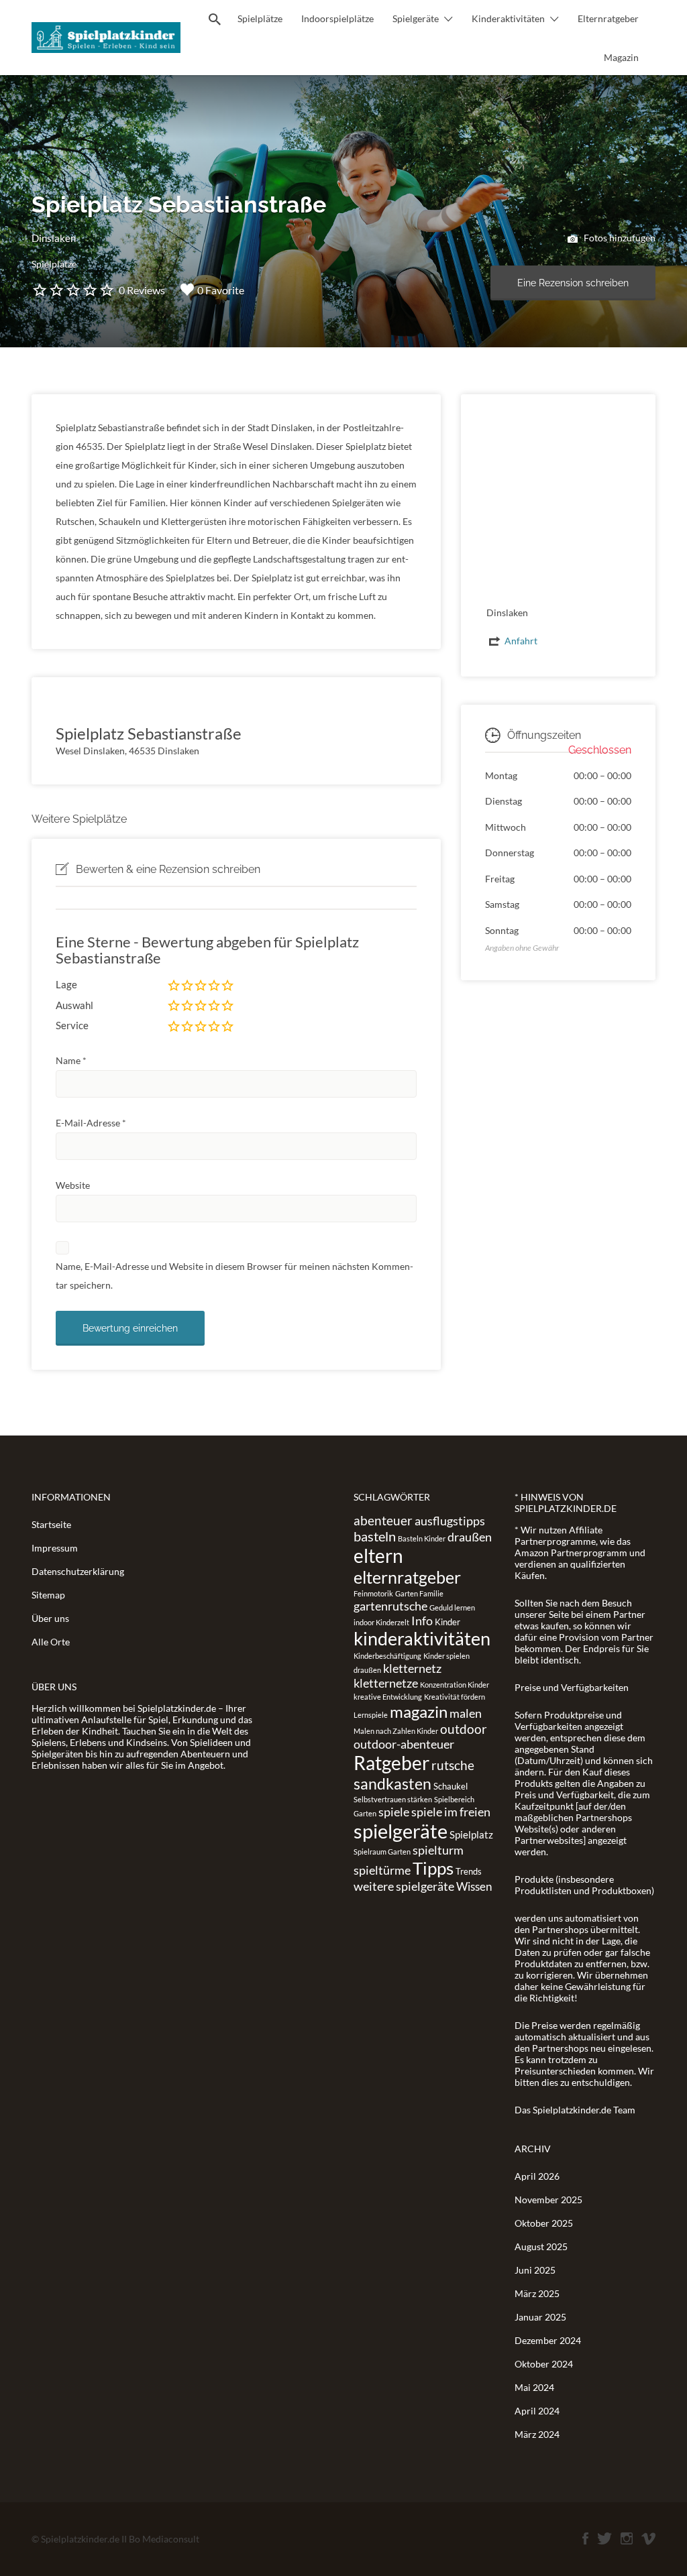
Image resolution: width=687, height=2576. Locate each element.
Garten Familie (419, 1593)
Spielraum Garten (382, 1852)
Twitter (604, 2538)
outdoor (464, 1729)
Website (73, 1185)
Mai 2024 (534, 2387)
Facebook (585, 2538)
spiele (394, 1812)
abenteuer (383, 1520)
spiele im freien (451, 1812)
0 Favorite (221, 290)
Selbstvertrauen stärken (393, 1799)
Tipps (433, 1868)
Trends (469, 1871)
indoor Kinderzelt (381, 1622)
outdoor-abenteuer (404, 1744)
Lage (66, 984)
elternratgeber (407, 1577)
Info (422, 1621)
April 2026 (537, 2176)
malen (466, 1713)
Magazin (621, 57)
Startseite (51, 1524)
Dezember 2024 (548, 2340)
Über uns (50, 1618)
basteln (375, 1536)
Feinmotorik (373, 1593)
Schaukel (451, 1786)
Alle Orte (51, 1642)
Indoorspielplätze (337, 18)
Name (71, 1060)
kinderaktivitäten (422, 1639)
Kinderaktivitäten (508, 18)
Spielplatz (471, 1834)
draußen (470, 1537)
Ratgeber (391, 1763)
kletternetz (412, 1668)
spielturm (438, 1850)
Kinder (447, 1622)
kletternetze (386, 1683)
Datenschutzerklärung (78, 1571)
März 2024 (537, 2434)
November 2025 (548, 2200)
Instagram (627, 2538)
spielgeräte (401, 1831)
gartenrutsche (390, 1606)
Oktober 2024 (544, 2364)
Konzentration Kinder (455, 1685)
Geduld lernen (452, 1607)
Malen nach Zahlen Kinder (396, 1731)
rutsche (453, 1765)
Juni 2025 (535, 2270)
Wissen (474, 1886)
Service (72, 1025)
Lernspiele (371, 1715)
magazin (419, 1711)
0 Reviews (142, 290)
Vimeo (648, 2538)
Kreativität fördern (455, 1697)
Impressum (55, 1548)
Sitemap (48, 1595)
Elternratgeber (608, 18)
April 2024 (537, 2411)
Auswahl (74, 1005)
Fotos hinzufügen (619, 238)
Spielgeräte (416, 18)
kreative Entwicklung (388, 1697)
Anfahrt (521, 641)
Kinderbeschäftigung (387, 1656)
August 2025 (541, 2246)
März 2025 (537, 2293)
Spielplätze (260, 18)
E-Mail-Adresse (91, 1123)
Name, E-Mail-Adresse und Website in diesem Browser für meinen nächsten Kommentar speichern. (234, 1276)
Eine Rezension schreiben (573, 283)
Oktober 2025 (544, 2223)
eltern (378, 1556)
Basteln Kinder (422, 1538)
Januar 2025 (540, 2317)
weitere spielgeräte (404, 1886)
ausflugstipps (450, 1521)
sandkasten (392, 1783)
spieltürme (382, 1870)
